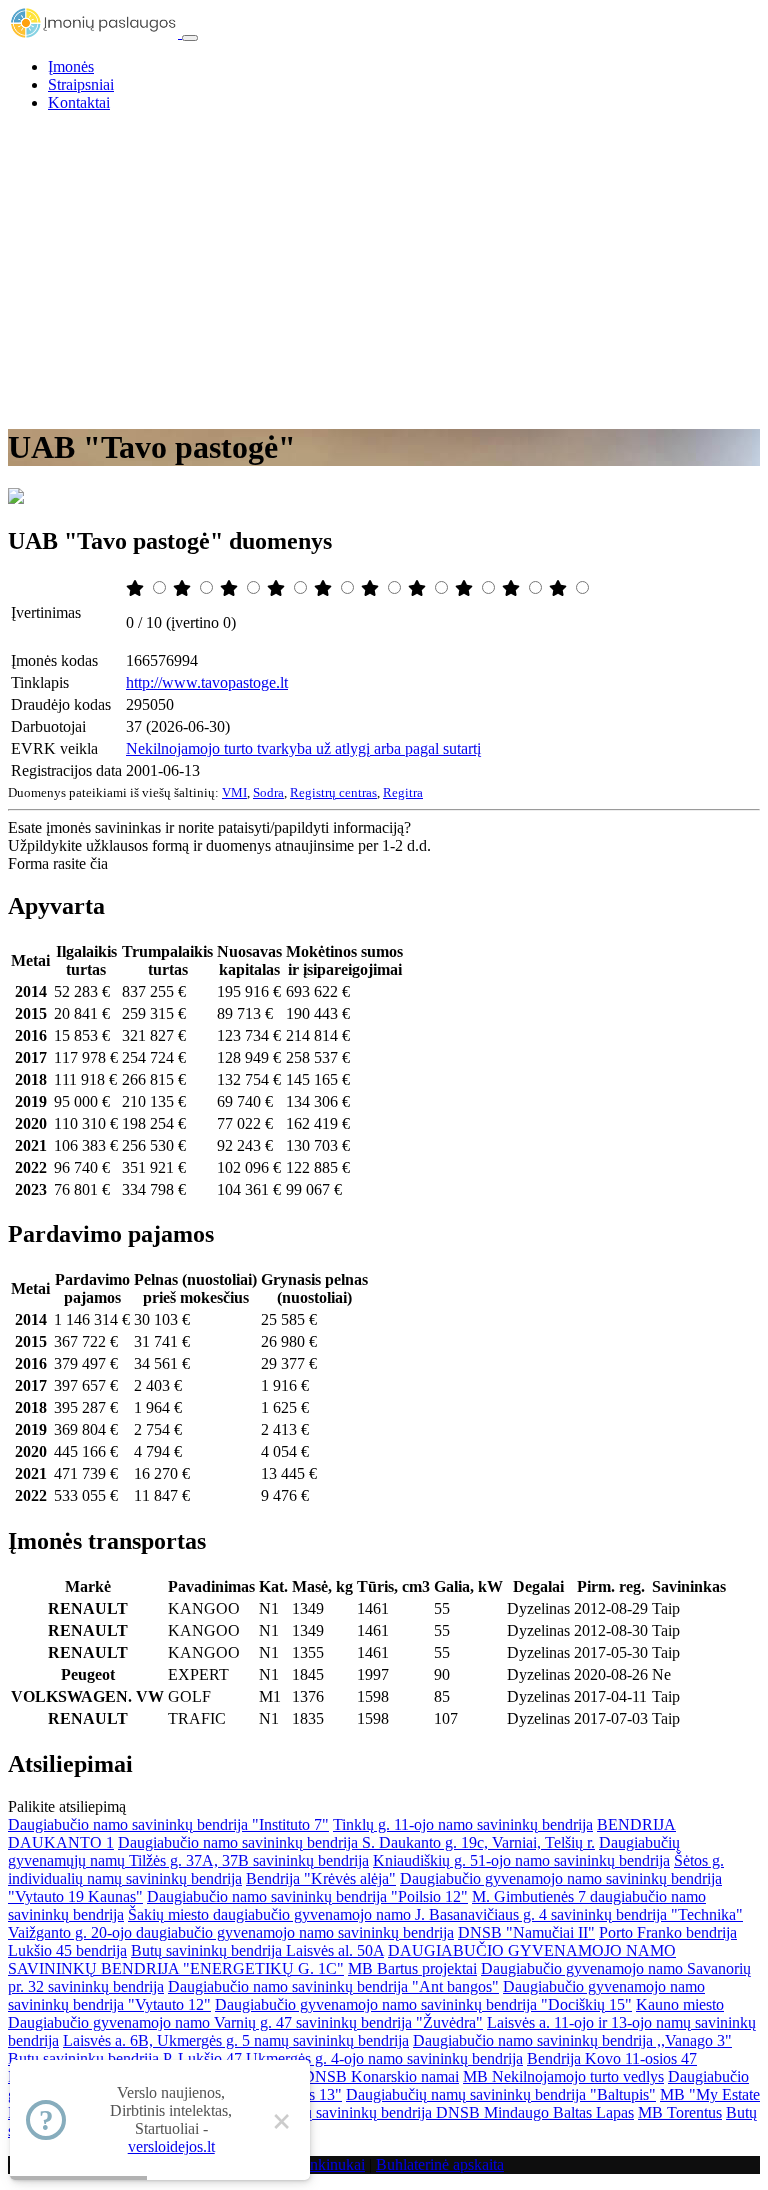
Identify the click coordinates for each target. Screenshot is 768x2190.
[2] (184, 588)
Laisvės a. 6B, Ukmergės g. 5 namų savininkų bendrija (236, 2040)
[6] (372, 588)
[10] (560, 588)
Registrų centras (333, 792)
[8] (466, 588)
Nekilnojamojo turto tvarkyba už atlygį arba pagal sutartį (303, 748)
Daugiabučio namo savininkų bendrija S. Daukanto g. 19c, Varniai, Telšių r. (356, 1842)
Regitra (403, 792)
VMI (234, 792)
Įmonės (71, 66)
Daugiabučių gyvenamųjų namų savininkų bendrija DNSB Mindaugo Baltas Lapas (372, 2112)
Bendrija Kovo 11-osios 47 (612, 2058)
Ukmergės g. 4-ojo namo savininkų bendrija (384, 2058)
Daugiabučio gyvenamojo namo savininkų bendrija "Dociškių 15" (423, 2004)
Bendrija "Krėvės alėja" (321, 1878)
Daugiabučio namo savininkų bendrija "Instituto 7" (168, 1824)
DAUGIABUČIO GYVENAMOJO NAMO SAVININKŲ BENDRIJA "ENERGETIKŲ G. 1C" (342, 1959)
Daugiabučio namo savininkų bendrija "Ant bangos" (333, 1986)
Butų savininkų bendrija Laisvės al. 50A (257, 1950)
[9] (513, 588)
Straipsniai (81, 84)
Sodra (268, 792)
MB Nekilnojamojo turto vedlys (563, 2076)
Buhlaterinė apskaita (440, 2164)
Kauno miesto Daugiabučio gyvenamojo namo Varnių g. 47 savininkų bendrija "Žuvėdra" (366, 2013)
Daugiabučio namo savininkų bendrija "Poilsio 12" (307, 1896)
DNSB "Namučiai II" (526, 1932)
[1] (137, 588)
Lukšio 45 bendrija (67, 1950)
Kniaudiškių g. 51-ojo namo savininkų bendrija (521, 1860)
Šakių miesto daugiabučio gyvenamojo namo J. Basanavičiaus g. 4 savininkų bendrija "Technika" (435, 1914)
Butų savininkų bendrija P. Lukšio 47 (125, 2058)
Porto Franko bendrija (668, 1932)
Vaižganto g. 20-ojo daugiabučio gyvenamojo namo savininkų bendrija (231, 1932)
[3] (231, 588)
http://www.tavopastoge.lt (207, 682)
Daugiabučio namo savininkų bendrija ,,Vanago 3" (572, 2040)
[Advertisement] (384, 268)
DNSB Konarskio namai (381, 2076)
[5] (325, 588)
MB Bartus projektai (412, 1968)
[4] (278, 588)
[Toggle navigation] (190, 38)
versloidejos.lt (171, 2146)
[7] (419, 588)
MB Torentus (680, 2112)
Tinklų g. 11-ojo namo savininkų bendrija (463, 1824)
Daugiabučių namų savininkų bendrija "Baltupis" (501, 2094)
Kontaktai (79, 102)
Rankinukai (328, 2164)
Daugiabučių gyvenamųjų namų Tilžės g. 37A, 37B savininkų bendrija (344, 1851)
